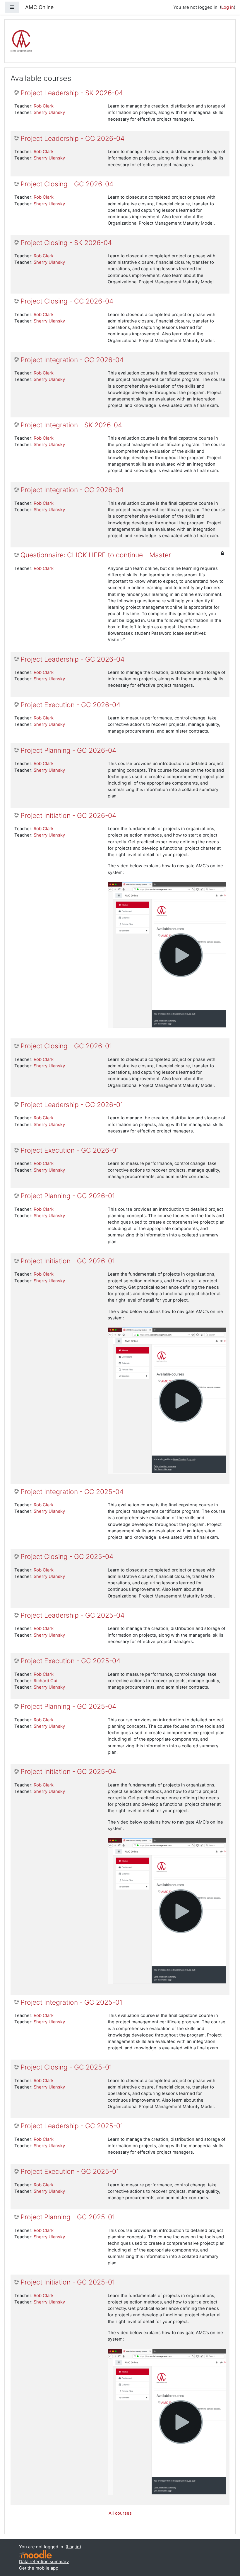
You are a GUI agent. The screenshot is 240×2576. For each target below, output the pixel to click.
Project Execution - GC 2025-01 (70, 2172)
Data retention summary (44, 2562)
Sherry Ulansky (49, 112)
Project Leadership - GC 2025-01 (72, 2126)
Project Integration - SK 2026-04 (71, 425)
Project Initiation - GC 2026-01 (68, 1261)
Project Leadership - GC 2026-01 (72, 1105)
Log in (228, 7)
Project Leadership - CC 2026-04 (72, 139)
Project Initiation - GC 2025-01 (68, 2282)
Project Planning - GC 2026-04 (68, 751)
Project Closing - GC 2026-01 (66, 1046)
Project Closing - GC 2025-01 (66, 2067)
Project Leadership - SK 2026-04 (72, 93)
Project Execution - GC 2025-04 (70, 1661)
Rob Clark (44, 106)
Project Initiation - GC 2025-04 (68, 1772)
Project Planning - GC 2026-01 (68, 1196)
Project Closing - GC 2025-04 (67, 1557)
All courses (120, 2513)
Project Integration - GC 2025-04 (72, 1492)
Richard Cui (46, 1681)
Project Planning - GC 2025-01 (68, 2217)
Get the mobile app (39, 2568)
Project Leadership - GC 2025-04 (72, 1615)
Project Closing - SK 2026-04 (66, 243)
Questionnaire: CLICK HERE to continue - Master (96, 555)
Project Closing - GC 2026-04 (67, 184)
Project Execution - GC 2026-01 (70, 1150)
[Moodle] (35, 2554)
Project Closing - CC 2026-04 (67, 301)
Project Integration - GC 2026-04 (72, 360)
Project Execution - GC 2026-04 (70, 705)
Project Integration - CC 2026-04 (72, 490)
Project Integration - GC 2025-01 (71, 2002)
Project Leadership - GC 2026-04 (72, 659)
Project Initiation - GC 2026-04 (68, 816)
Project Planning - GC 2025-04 (68, 1707)
